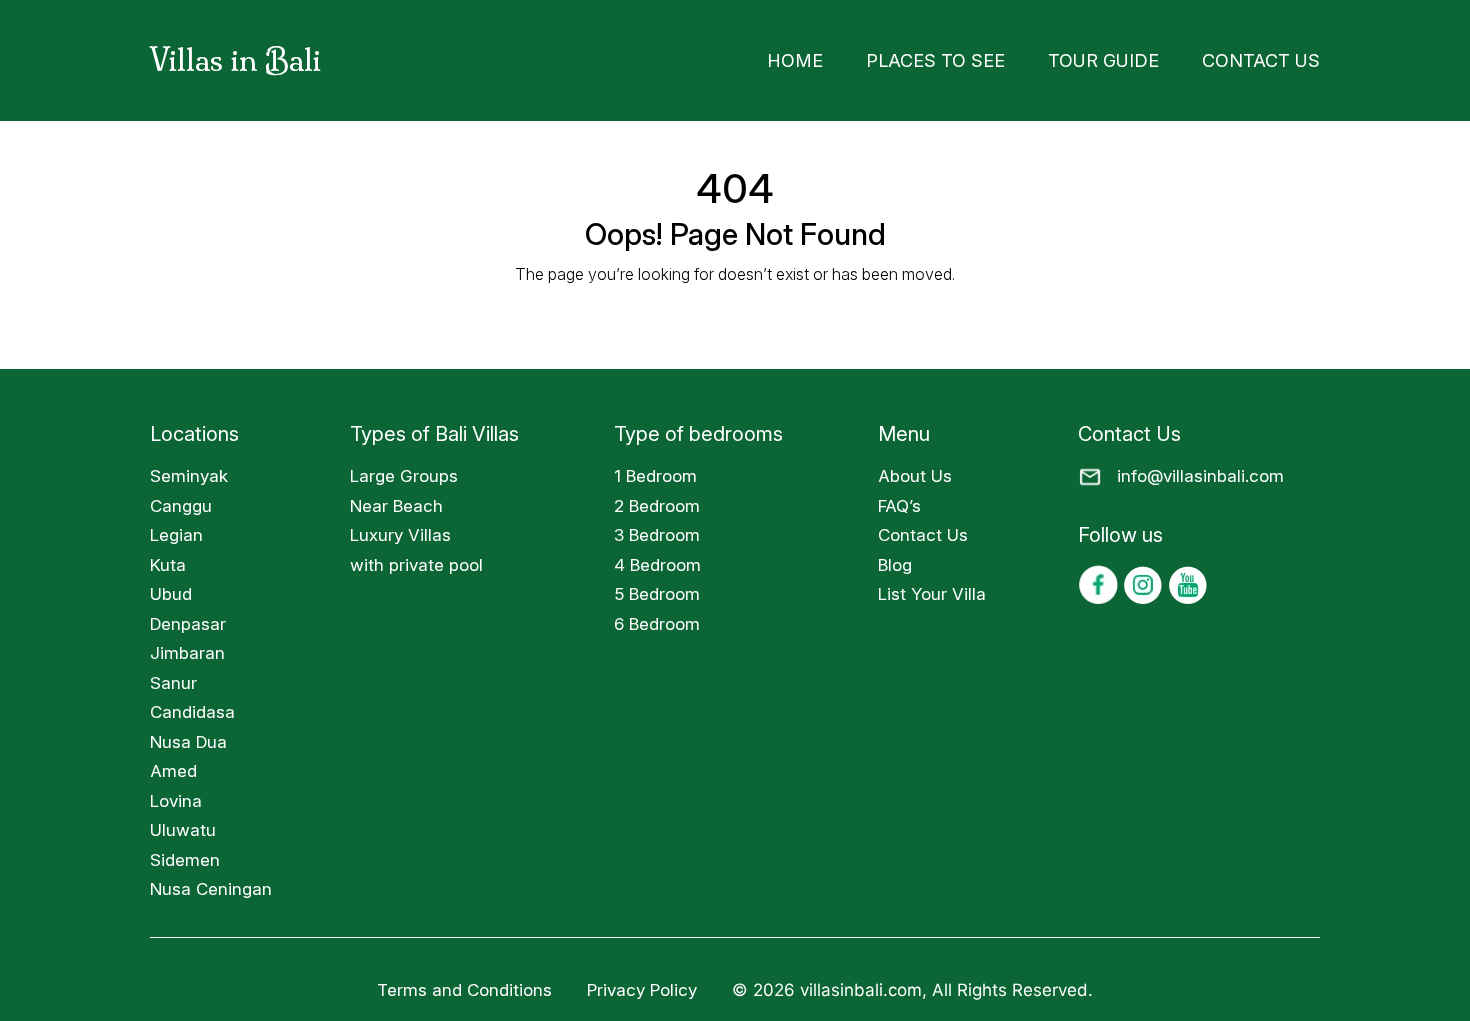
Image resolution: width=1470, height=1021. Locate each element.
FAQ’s (899, 500)
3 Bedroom (657, 529)
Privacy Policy (644, 984)
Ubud (171, 588)
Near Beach (396, 500)
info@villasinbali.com (1200, 470)
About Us (915, 470)
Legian (176, 529)
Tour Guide (1142, 57)
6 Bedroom (657, 618)
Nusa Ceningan (211, 883)
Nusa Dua (188, 736)
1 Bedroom (655, 470)
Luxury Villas (400, 529)
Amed (173, 765)
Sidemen (185, 854)
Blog (895, 559)
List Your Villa (932, 588)
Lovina (176, 795)
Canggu (181, 500)
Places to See (1004, 57)
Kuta (168, 559)
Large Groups (404, 470)
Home (887, 57)
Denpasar (188, 618)
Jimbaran (187, 647)
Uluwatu (183, 824)
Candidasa (192, 706)
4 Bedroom (657, 559)
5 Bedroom (657, 588)
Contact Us (1274, 57)
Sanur (173, 677)
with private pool (416, 559)
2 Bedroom (657, 500)
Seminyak (189, 470)
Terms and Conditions (464, 984)
